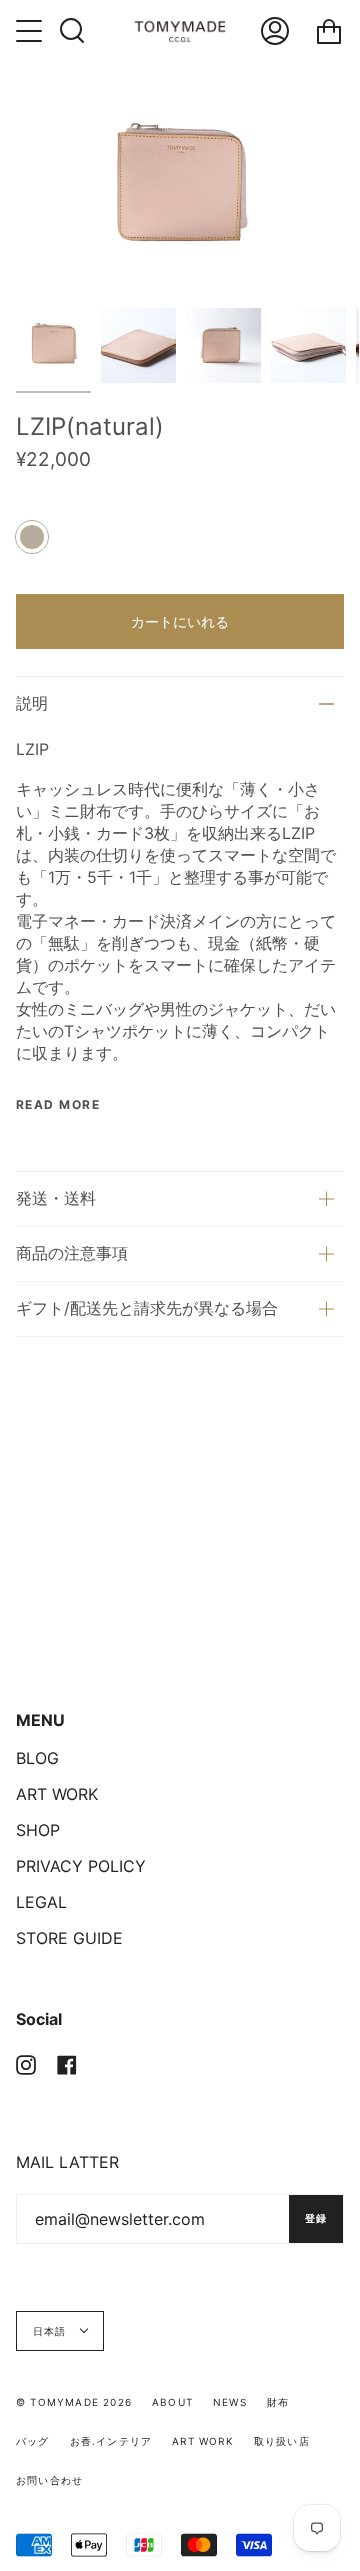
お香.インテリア (111, 2441)
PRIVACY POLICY (81, 1866)
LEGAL (41, 1902)
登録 (316, 2218)
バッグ (33, 2441)
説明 (32, 703)
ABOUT (172, 2402)
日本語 (52, 2331)
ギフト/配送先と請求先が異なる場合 (147, 1308)
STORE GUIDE (69, 1938)
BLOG (37, 1758)
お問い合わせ (49, 2480)
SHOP (38, 1830)
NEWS (230, 2402)
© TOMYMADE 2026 (74, 2402)
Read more (58, 1105)
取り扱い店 (282, 2441)
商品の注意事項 (72, 1253)
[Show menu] (31, 31)
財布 (278, 2402)
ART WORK (57, 1794)
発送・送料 (56, 1198)
